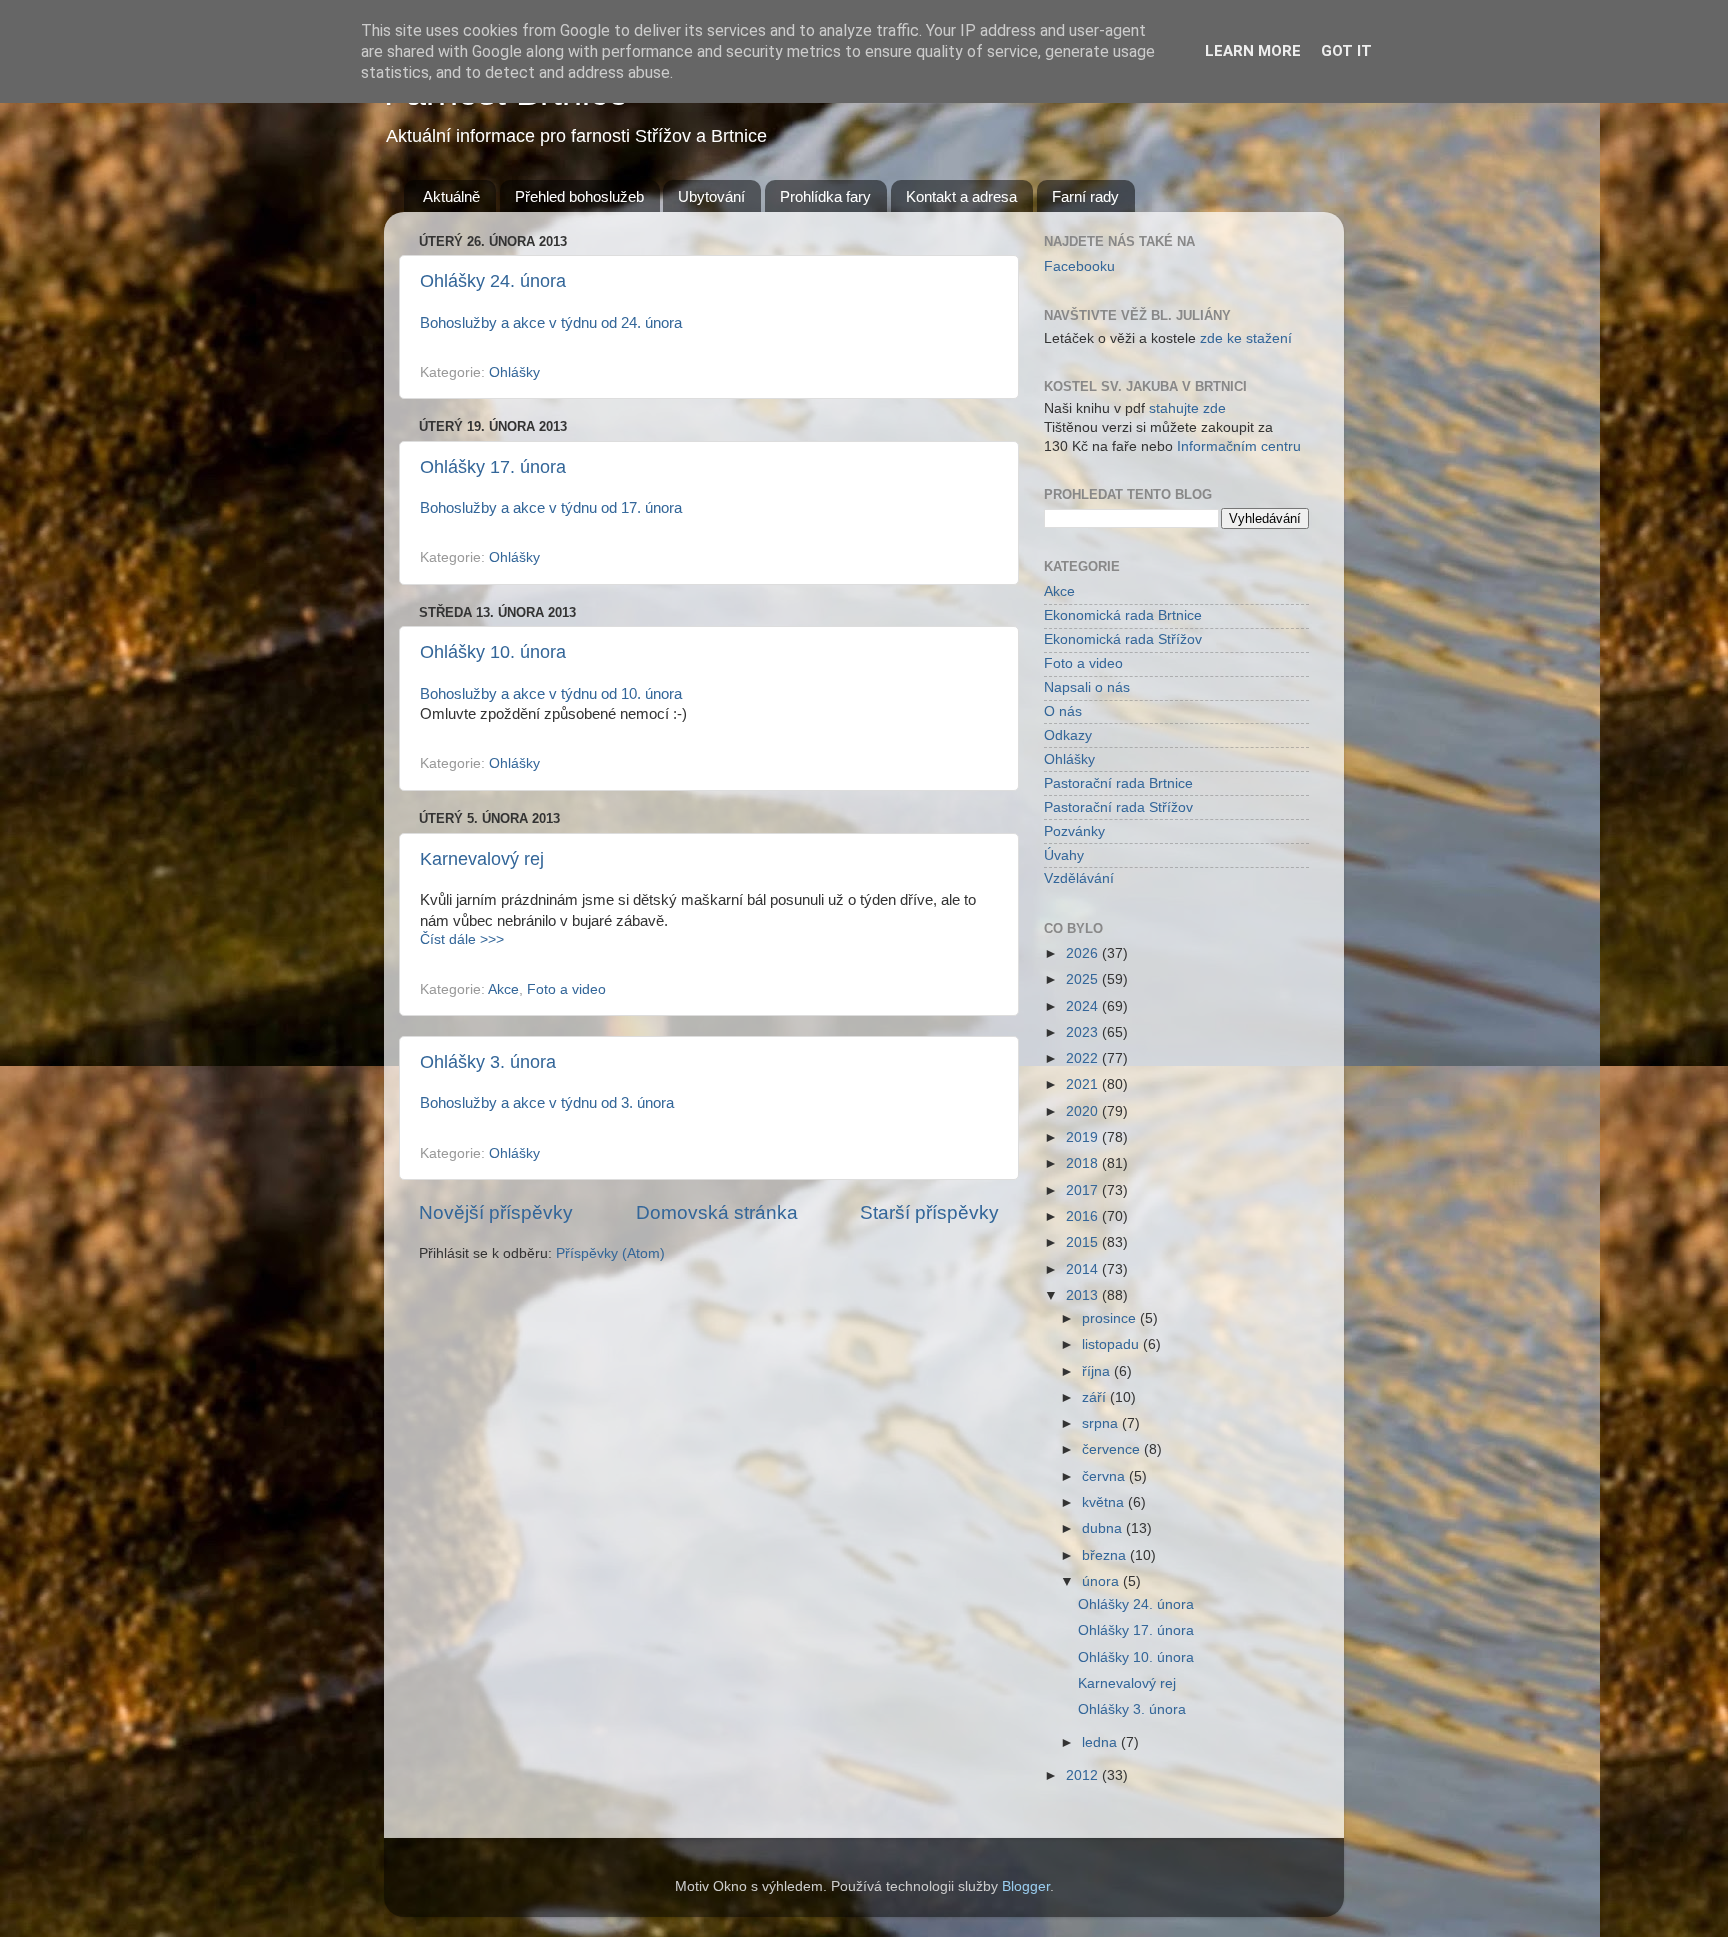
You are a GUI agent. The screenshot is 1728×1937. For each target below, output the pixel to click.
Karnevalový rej (482, 859)
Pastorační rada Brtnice (1118, 783)
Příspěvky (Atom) (610, 1253)
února (1102, 1581)
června (1105, 1476)
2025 (1084, 979)
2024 (1084, 1006)
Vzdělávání (1079, 878)
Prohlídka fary (825, 196)
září (1096, 1397)
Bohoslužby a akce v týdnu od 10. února (551, 694)
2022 (1084, 1058)
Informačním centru (1239, 446)
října (1098, 1371)
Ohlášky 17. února (493, 467)
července (1113, 1449)
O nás (1063, 711)
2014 (1084, 1269)
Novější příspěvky (496, 1212)
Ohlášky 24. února (493, 281)
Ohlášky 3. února (488, 1062)
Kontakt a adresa (961, 196)
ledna (1101, 1742)
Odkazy (1068, 735)
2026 (1084, 953)
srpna (1102, 1423)
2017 (1084, 1190)
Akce (503, 989)
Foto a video (566, 989)
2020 (1084, 1111)
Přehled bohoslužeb (579, 196)
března (1106, 1555)
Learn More (1253, 51)
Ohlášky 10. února (493, 652)
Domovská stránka (717, 1212)
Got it (1346, 51)
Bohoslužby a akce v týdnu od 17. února (551, 508)
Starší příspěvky (929, 1212)
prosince (1111, 1318)
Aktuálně (451, 196)
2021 (1084, 1084)
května (1105, 1502)
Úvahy (1064, 855)
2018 (1084, 1163)
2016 (1084, 1216)
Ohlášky (514, 372)
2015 (1084, 1242)
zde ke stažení (1246, 338)
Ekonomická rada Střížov (1123, 639)
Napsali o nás (1087, 687)
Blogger (1026, 1886)
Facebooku (1079, 266)
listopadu (1112, 1344)
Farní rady (1085, 196)
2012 (1084, 1775)
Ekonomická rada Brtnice (1123, 615)
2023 (1084, 1032)
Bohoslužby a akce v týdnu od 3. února (547, 1103)
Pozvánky (1074, 831)
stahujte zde (1187, 408)
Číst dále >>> (462, 939)
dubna (1104, 1528)
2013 (1084, 1295)
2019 (1084, 1137)
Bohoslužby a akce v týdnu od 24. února (551, 323)
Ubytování (711, 196)
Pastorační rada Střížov (1118, 807)
